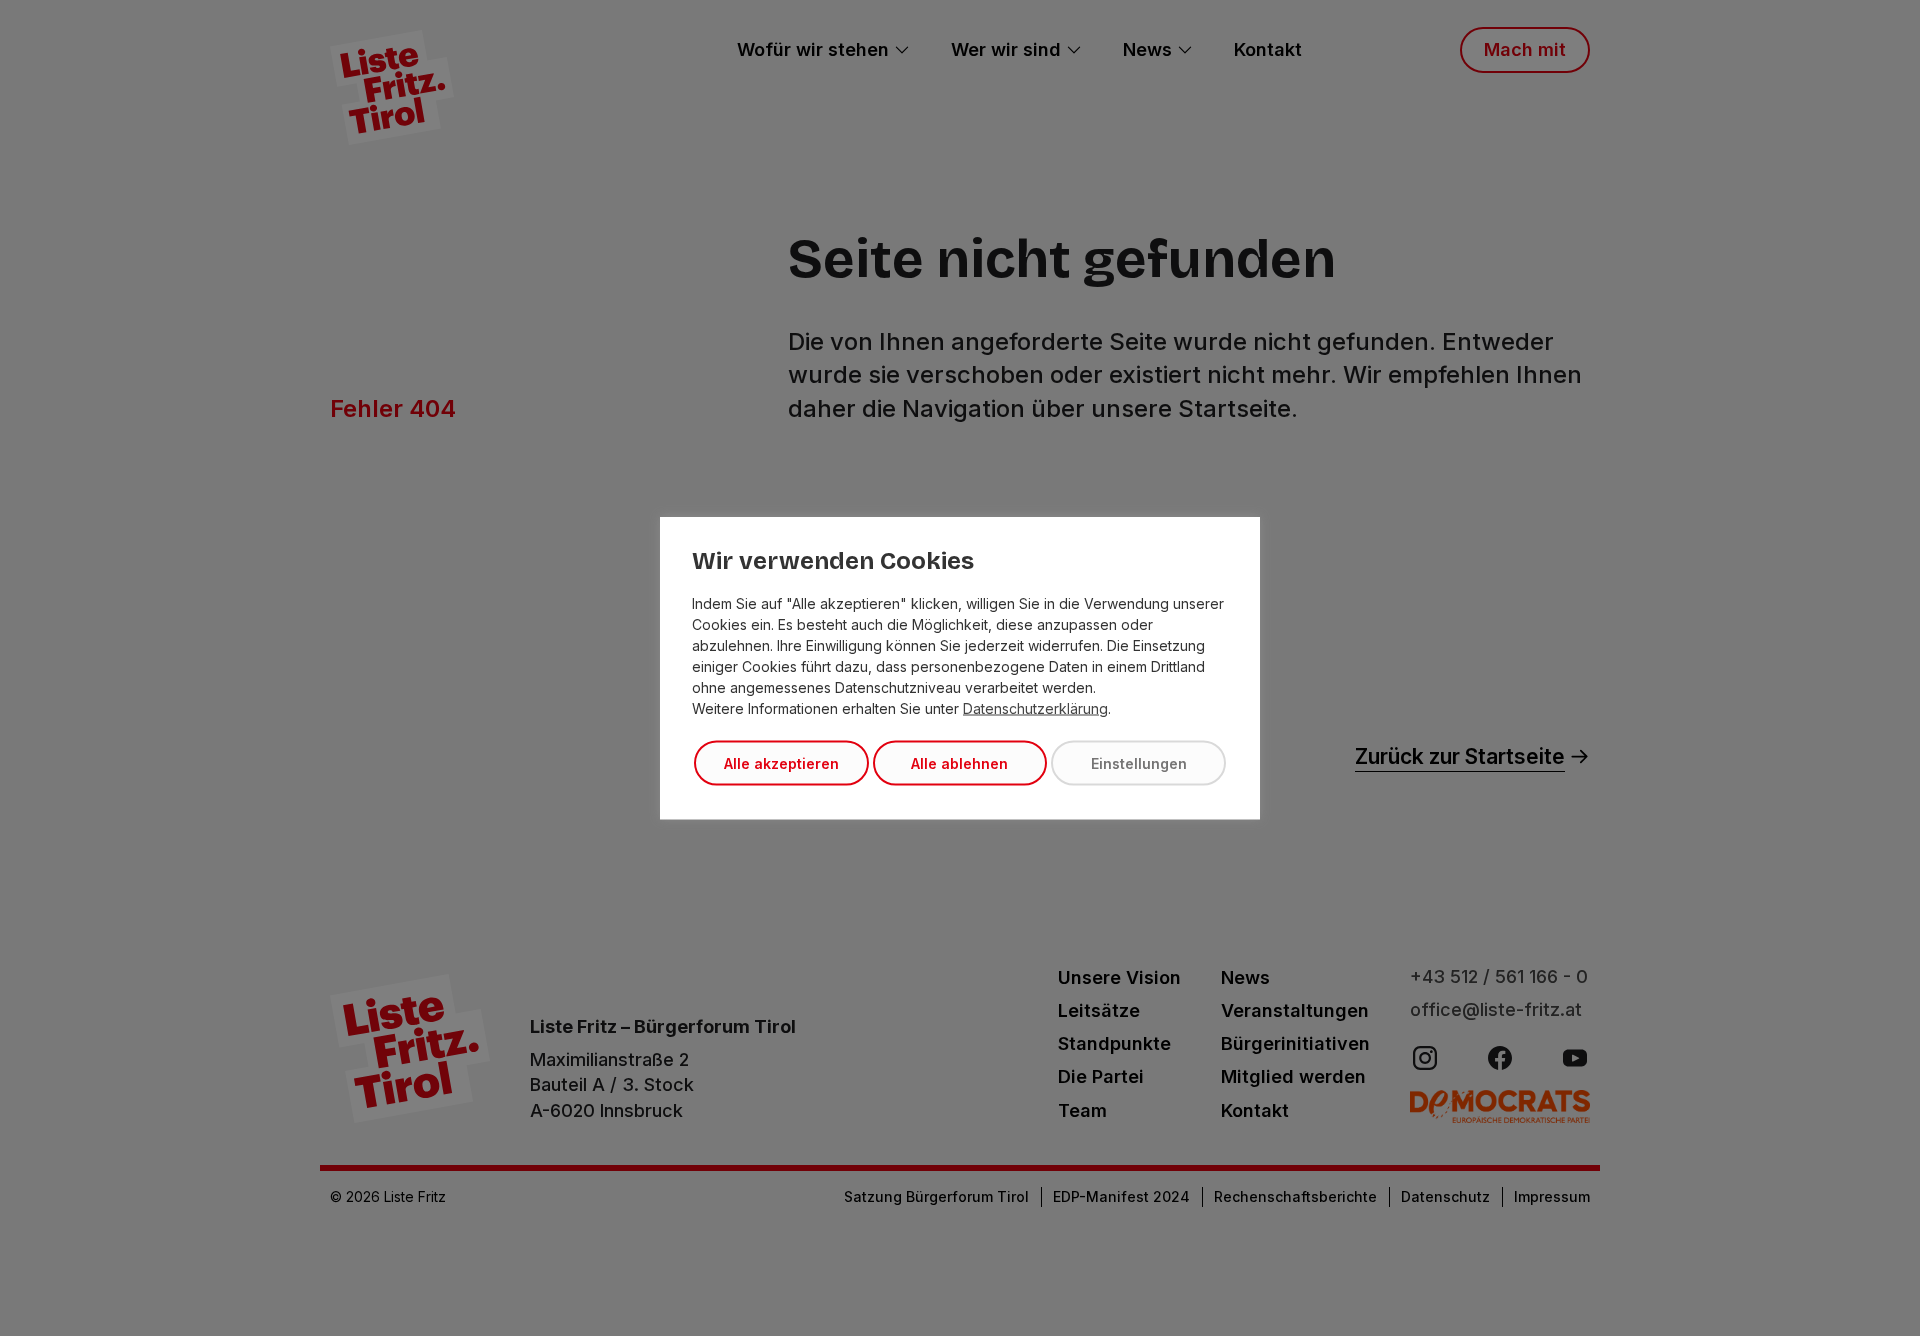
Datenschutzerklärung (1035, 708)
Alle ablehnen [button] (959, 763)
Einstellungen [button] (1139, 763)
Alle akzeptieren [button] (781, 763)
